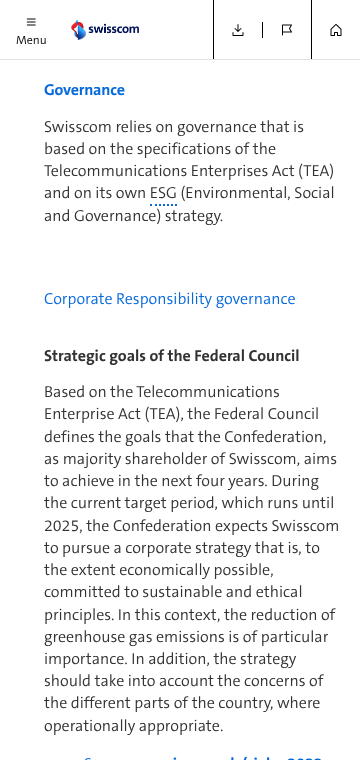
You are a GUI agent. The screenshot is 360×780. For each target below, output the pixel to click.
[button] (31, 29)
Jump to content (150, 10)
